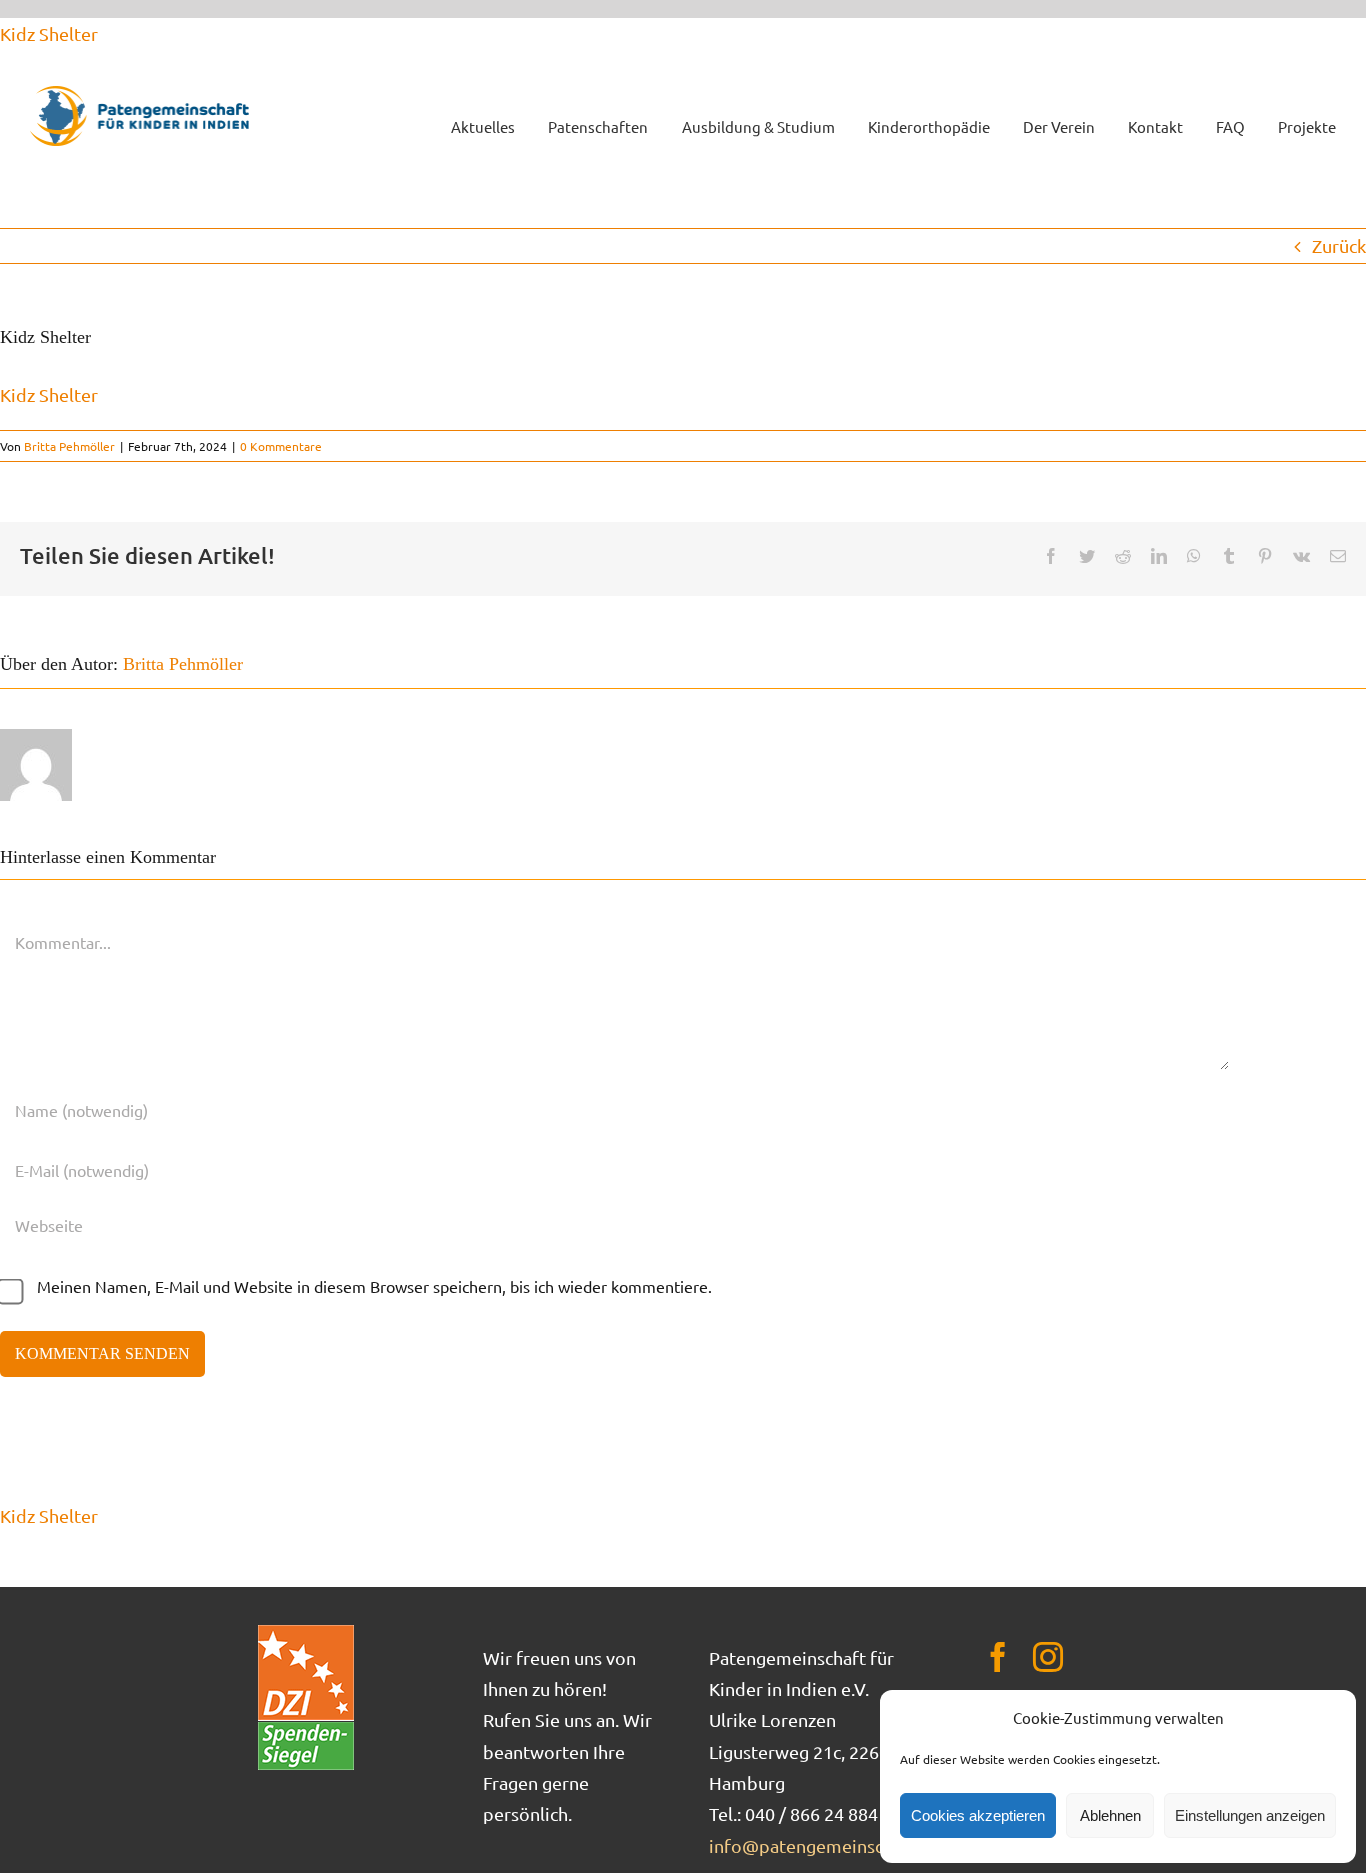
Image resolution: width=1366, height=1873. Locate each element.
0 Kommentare (281, 446)
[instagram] (1048, 1657)
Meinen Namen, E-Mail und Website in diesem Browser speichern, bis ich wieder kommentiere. (374, 1286)
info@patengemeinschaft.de (825, 1845)
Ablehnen (1110, 1815)
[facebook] (998, 1657)
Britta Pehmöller (69, 446)
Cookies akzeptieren (978, 1815)
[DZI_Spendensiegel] (306, 1631)
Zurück (1339, 245)
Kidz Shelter (49, 33)
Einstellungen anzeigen (1250, 1815)
